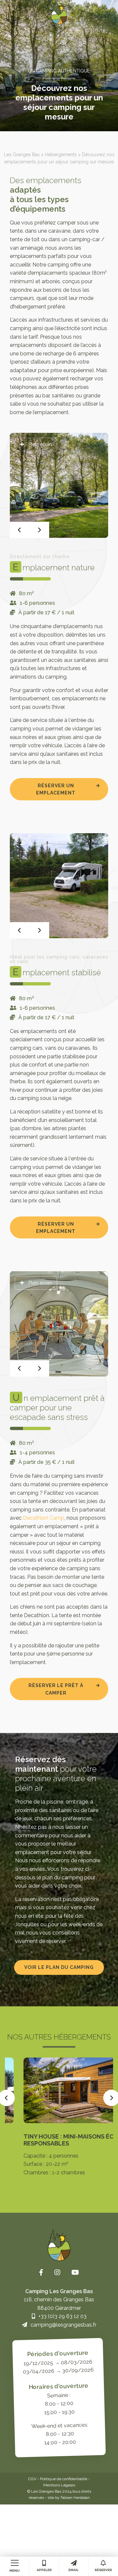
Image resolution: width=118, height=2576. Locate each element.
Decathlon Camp (44, 1518)
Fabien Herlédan (75, 2498)
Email (74, 2570)
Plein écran (39, 444)
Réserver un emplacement (56, 789)
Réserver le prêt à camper (56, 1689)
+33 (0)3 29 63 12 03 (62, 2316)
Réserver (103, 2570)
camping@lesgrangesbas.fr (63, 2325)
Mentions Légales (59, 2485)
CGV (32, 2479)
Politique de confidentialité (64, 2479)
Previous (20, 530)
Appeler (44, 2570)
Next (39, 530)
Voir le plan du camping (59, 1967)
